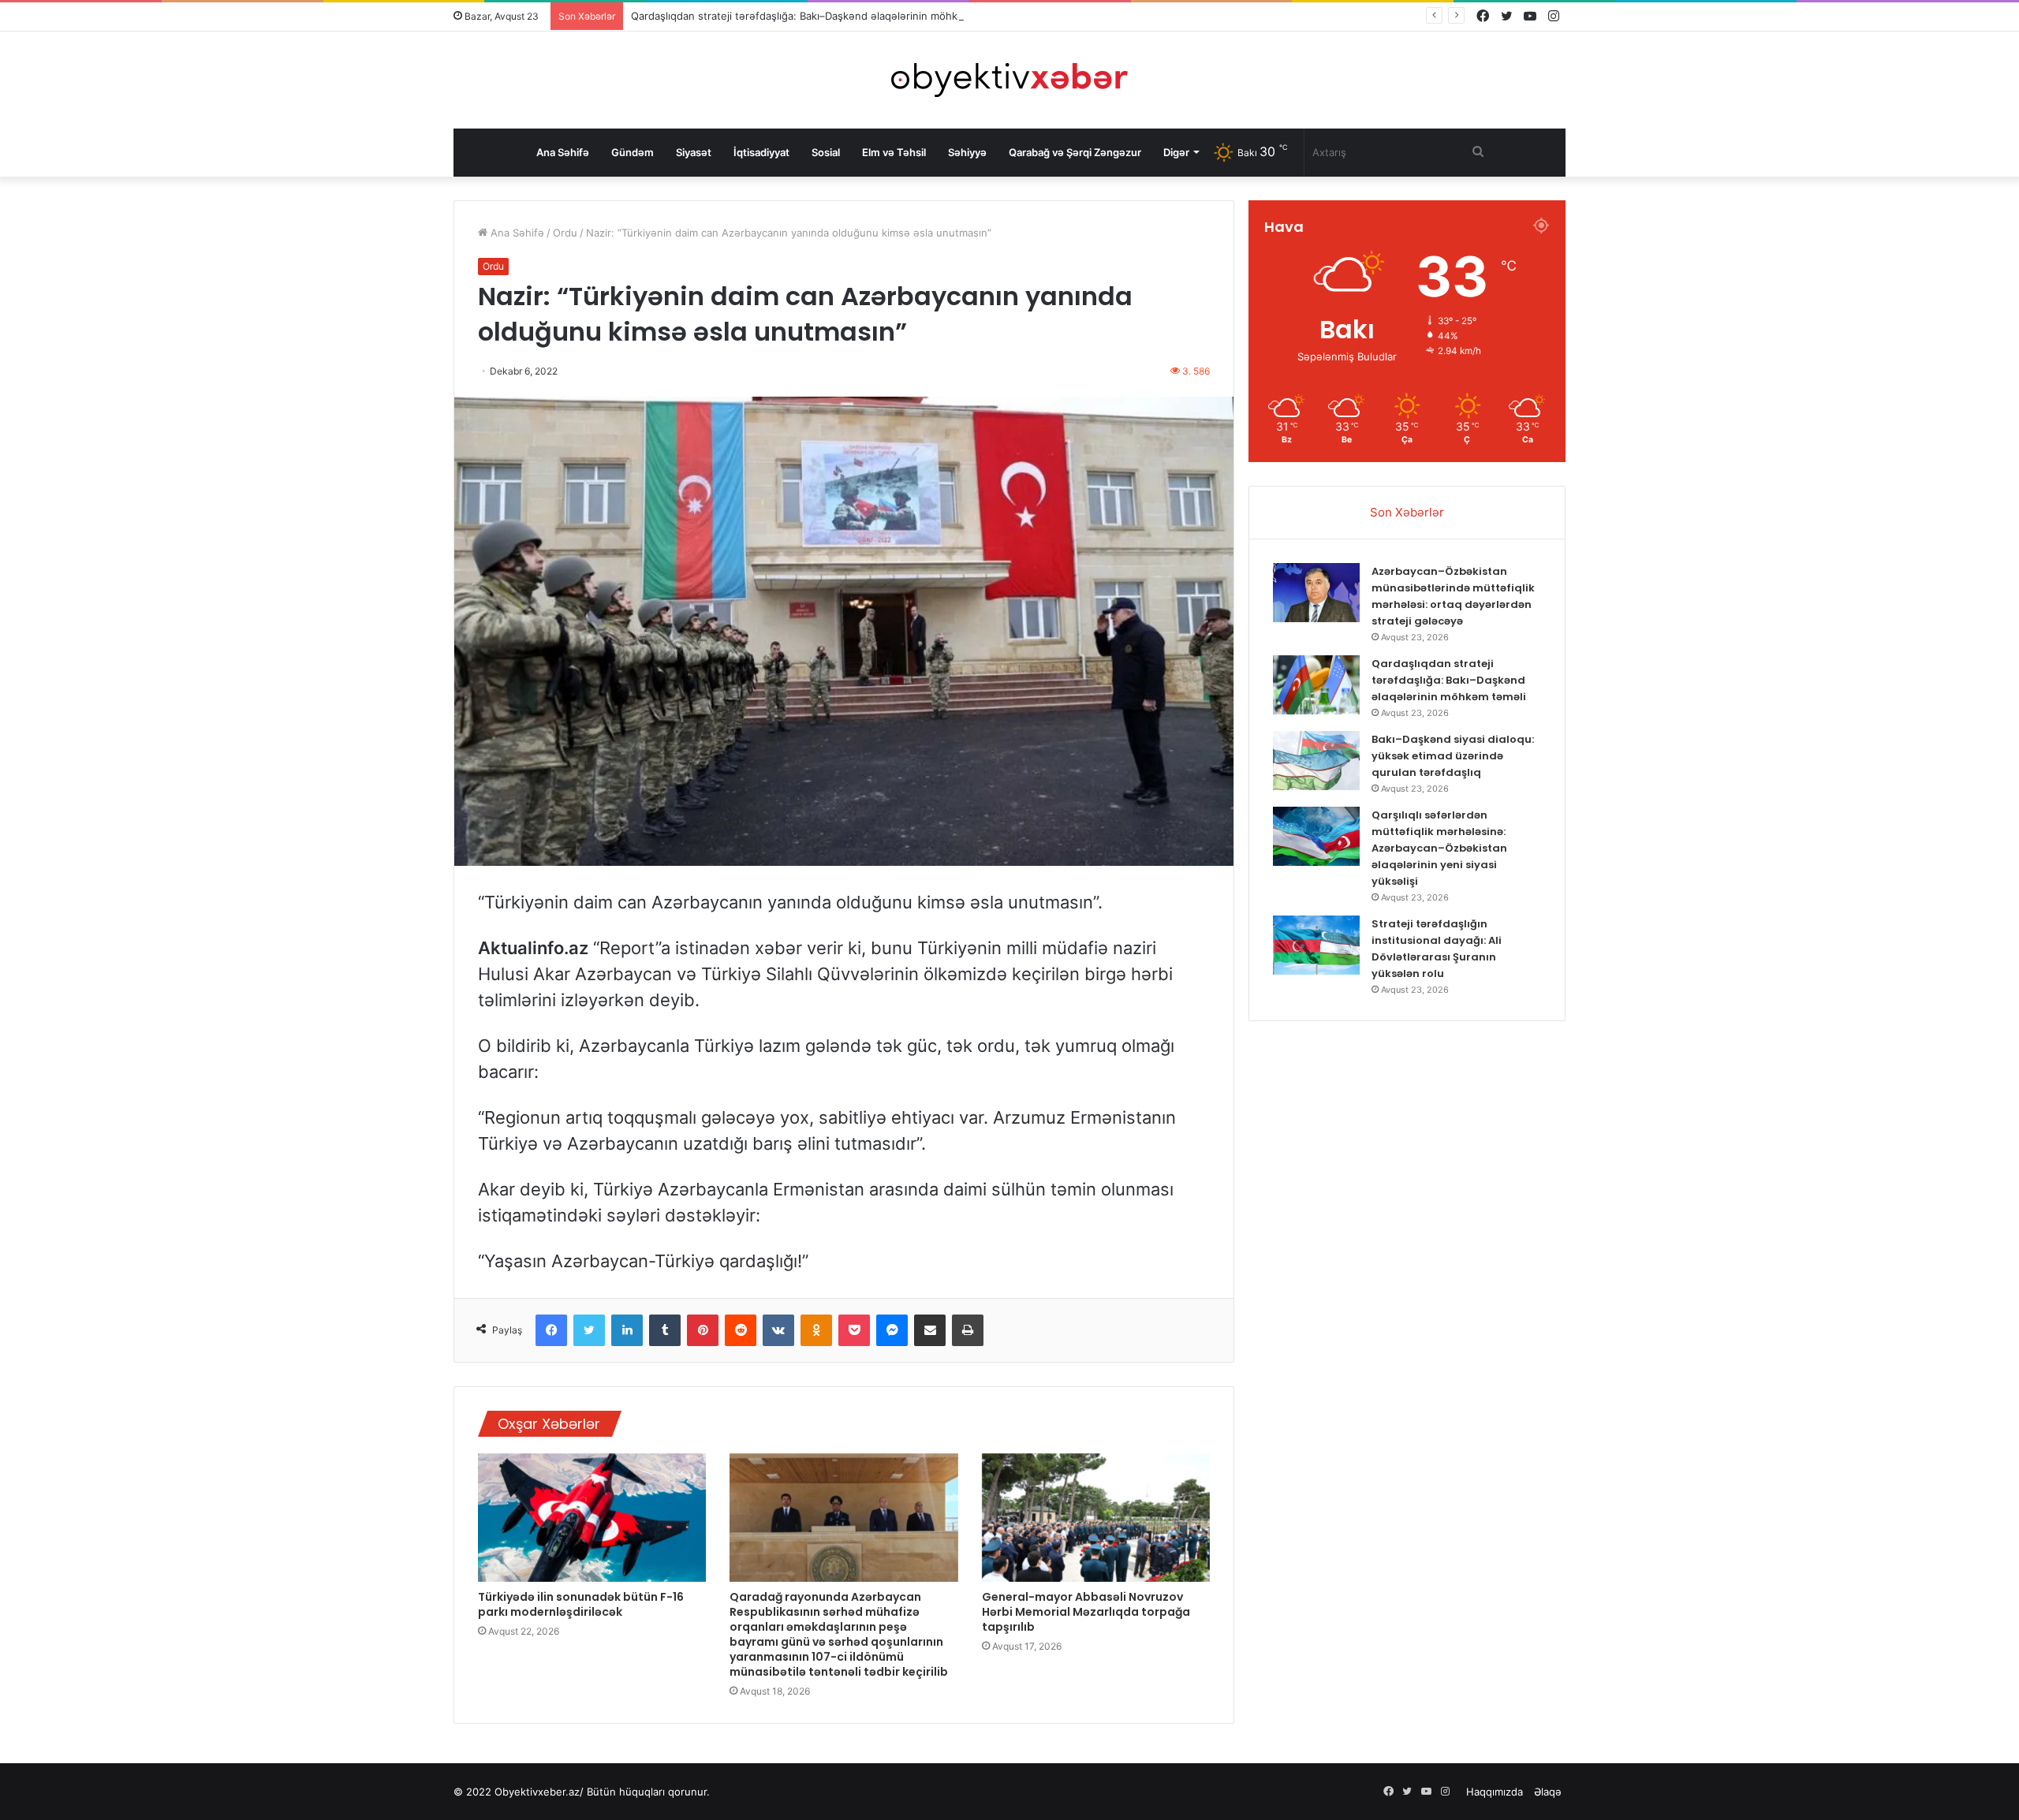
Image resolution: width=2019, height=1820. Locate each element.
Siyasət (694, 152)
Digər (1176, 152)
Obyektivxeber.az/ (539, 1792)
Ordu (565, 233)
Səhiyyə (967, 152)
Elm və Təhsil (894, 152)
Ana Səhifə (563, 152)
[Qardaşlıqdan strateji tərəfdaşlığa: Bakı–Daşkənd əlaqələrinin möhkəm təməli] (1316, 685)
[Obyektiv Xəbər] (1009, 80)
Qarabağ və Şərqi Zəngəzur (1075, 152)
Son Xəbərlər (1407, 512)
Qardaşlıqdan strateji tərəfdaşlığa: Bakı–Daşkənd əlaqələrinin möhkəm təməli (818, 16)
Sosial (826, 152)
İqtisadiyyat (761, 152)
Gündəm (633, 152)
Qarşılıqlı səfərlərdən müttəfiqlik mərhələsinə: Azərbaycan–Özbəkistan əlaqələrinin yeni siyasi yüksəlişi (1439, 848)
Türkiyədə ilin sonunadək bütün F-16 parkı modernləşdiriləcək (581, 1604)
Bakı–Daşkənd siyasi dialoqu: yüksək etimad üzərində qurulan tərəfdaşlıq (1453, 756)
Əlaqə (1548, 1792)
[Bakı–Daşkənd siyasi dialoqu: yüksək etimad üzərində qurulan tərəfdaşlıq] (1316, 761)
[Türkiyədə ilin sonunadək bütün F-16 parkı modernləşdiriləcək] (592, 1518)
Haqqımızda (1495, 1792)
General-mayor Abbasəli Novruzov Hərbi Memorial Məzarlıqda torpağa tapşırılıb (1086, 1612)
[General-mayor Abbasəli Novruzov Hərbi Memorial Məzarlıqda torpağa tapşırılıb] (1096, 1518)
